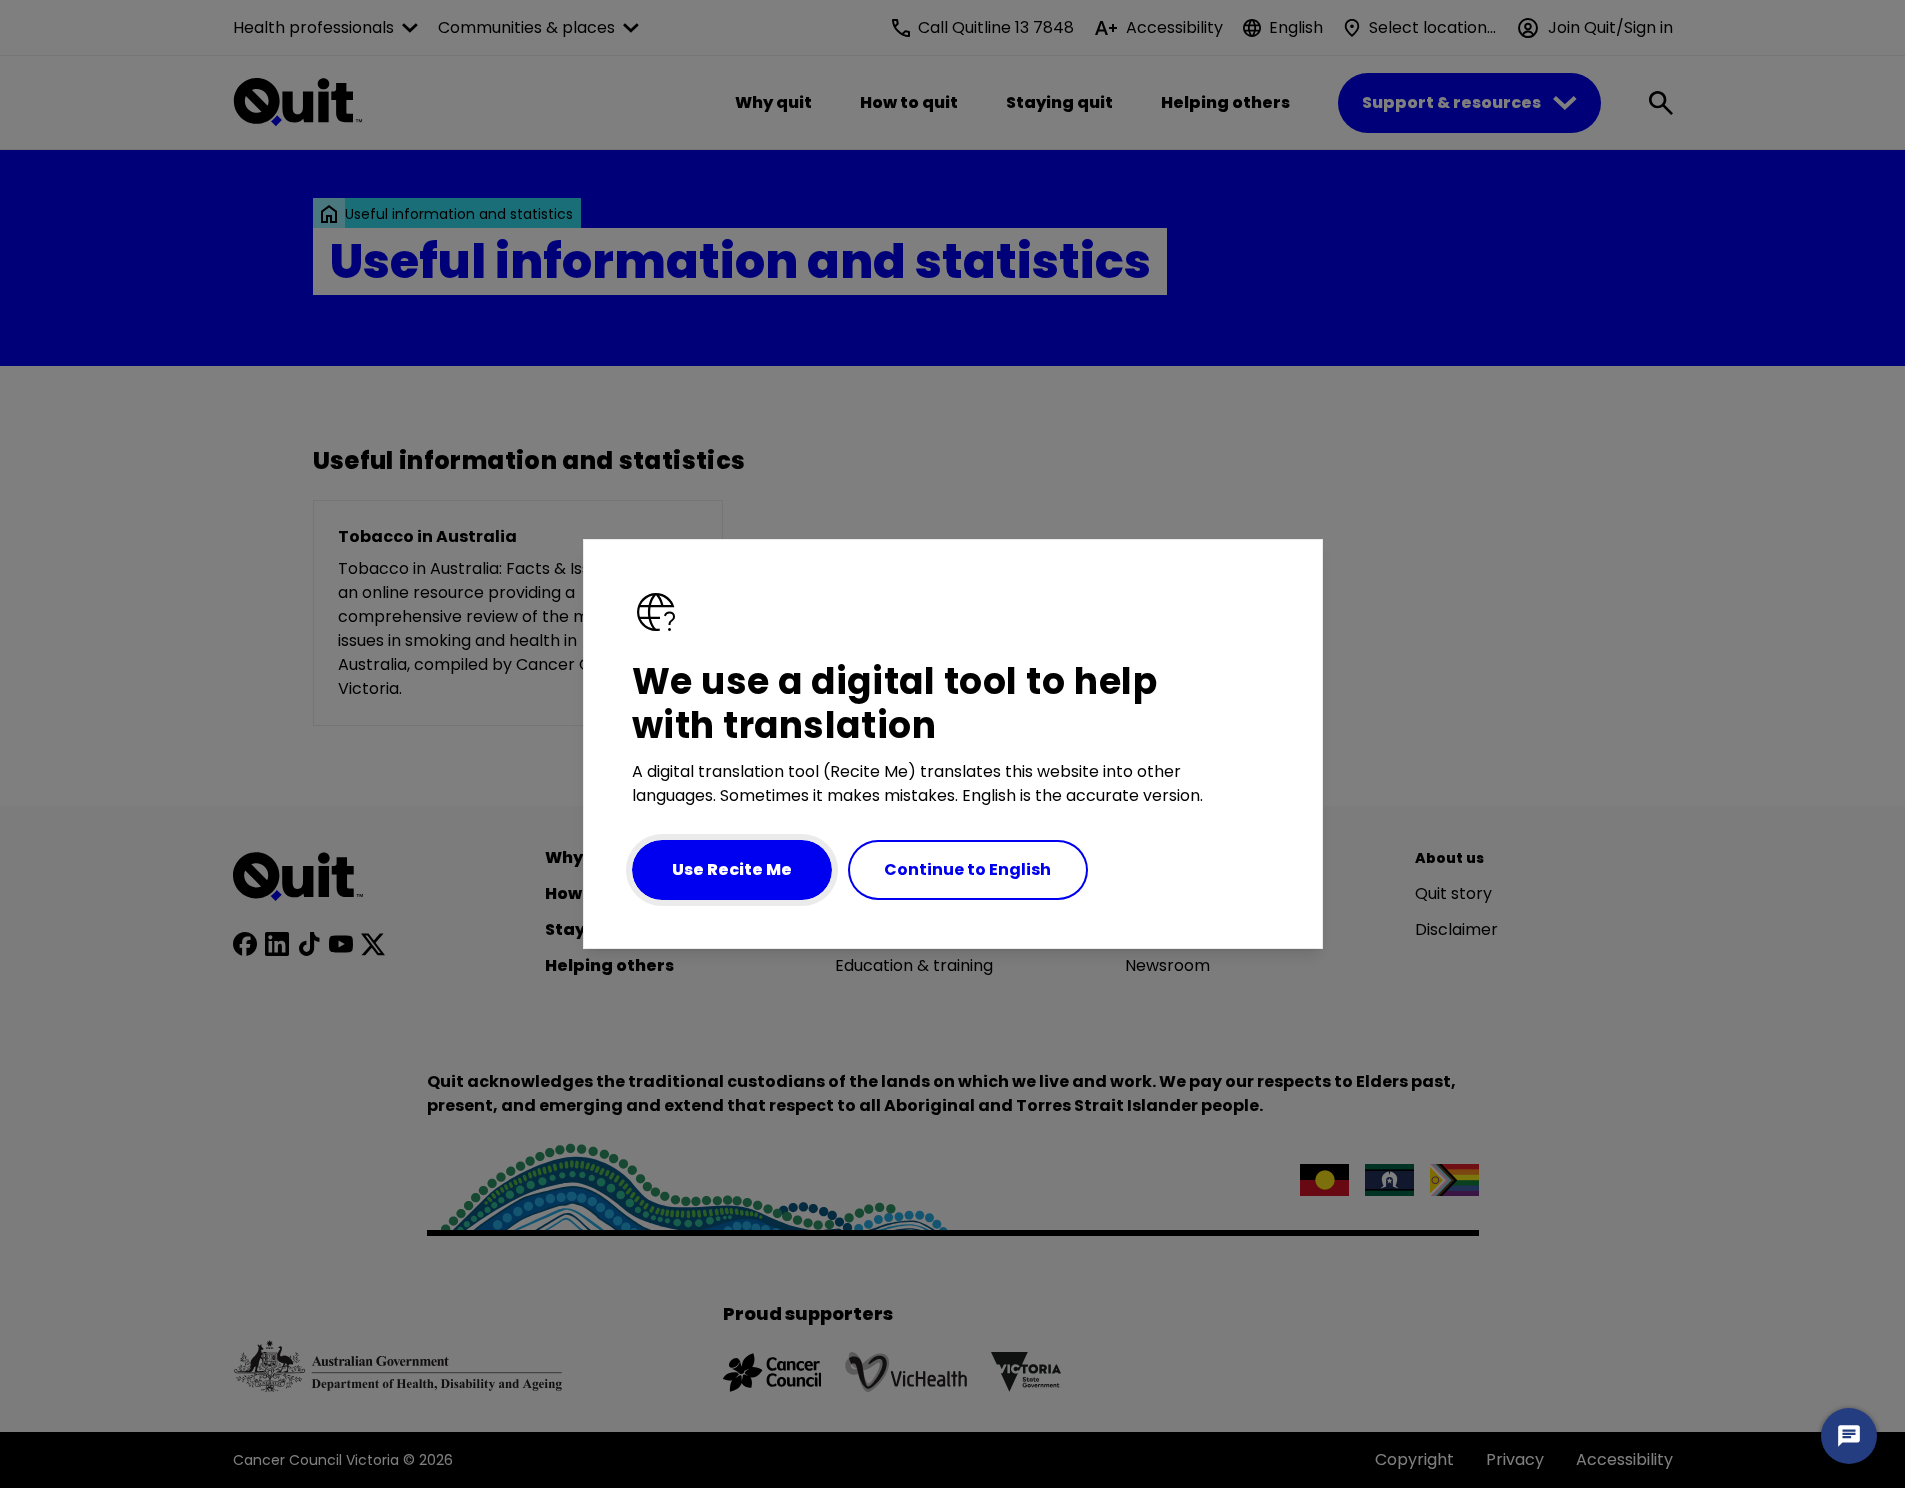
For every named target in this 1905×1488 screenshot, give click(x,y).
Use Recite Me (732, 869)
